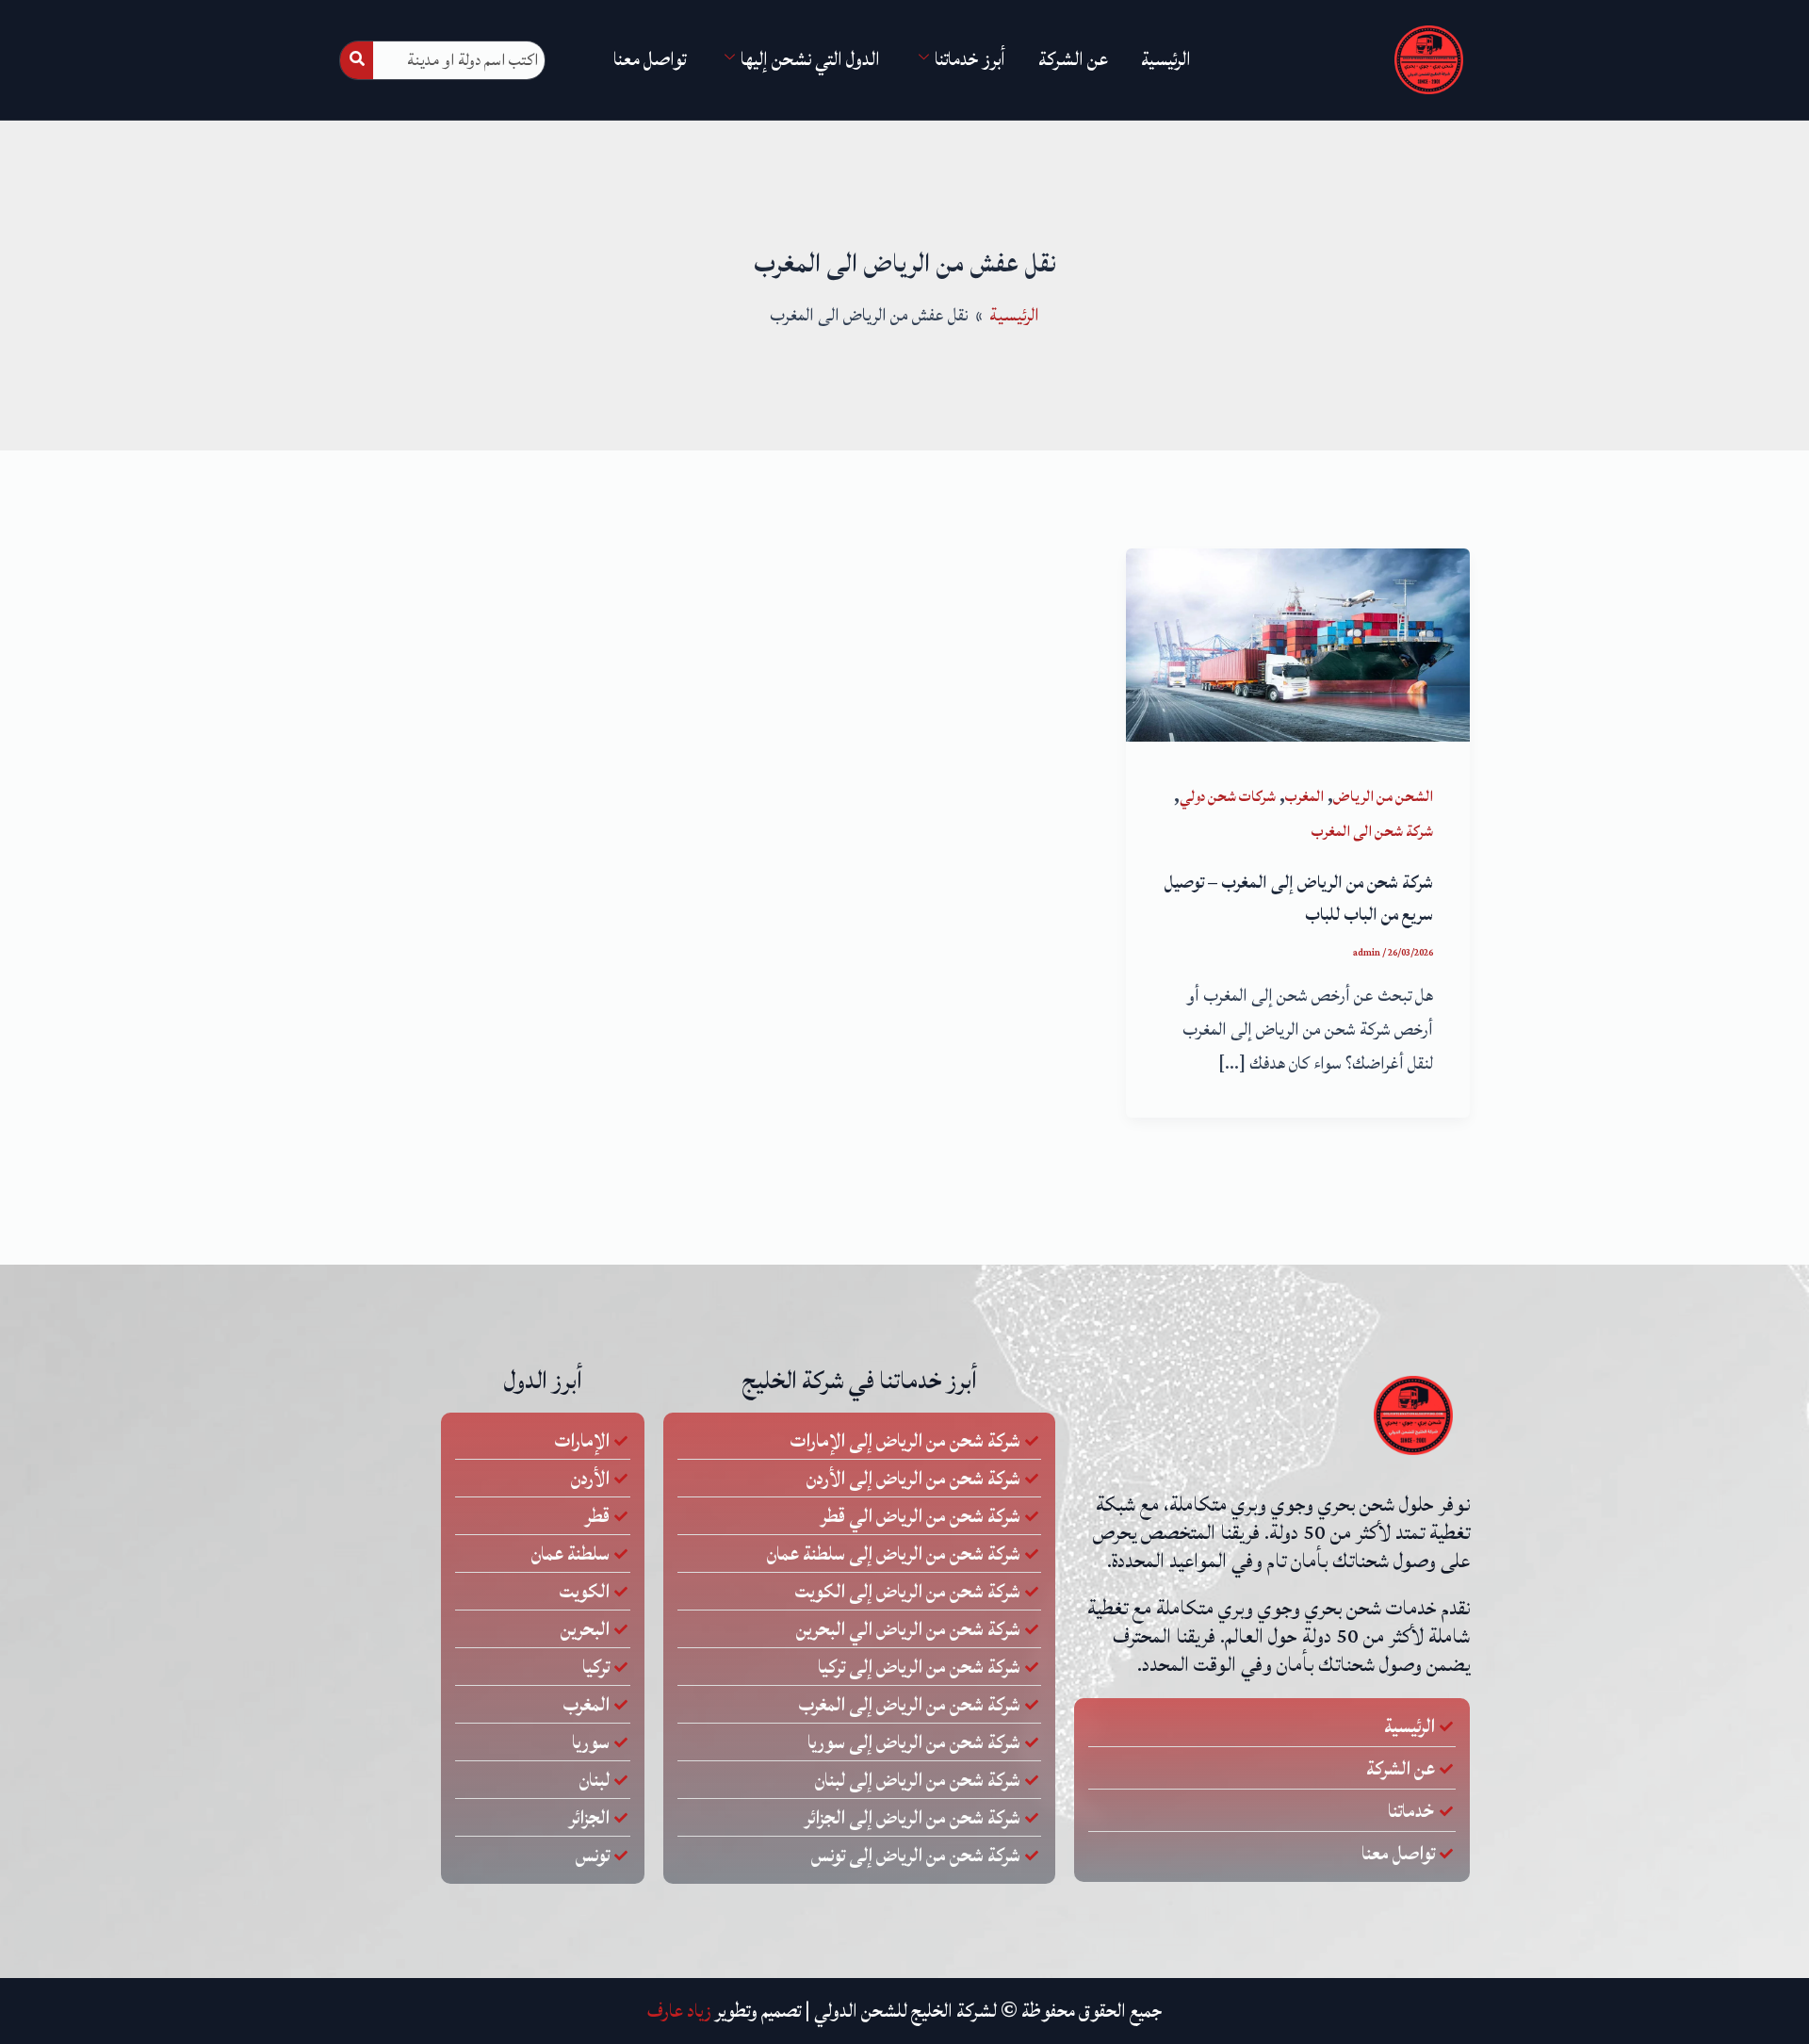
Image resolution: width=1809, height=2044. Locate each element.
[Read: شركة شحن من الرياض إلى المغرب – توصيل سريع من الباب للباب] (1298, 644)
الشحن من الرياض (1383, 796)
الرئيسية (1166, 59)
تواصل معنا (650, 59)
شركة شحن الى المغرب (1372, 831)
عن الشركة (1073, 59)
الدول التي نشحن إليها (810, 59)
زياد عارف (679, 2011)
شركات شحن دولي (1228, 796)
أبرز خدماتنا (970, 59)
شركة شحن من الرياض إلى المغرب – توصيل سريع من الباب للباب (1299, 898)
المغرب (1304, 796)
